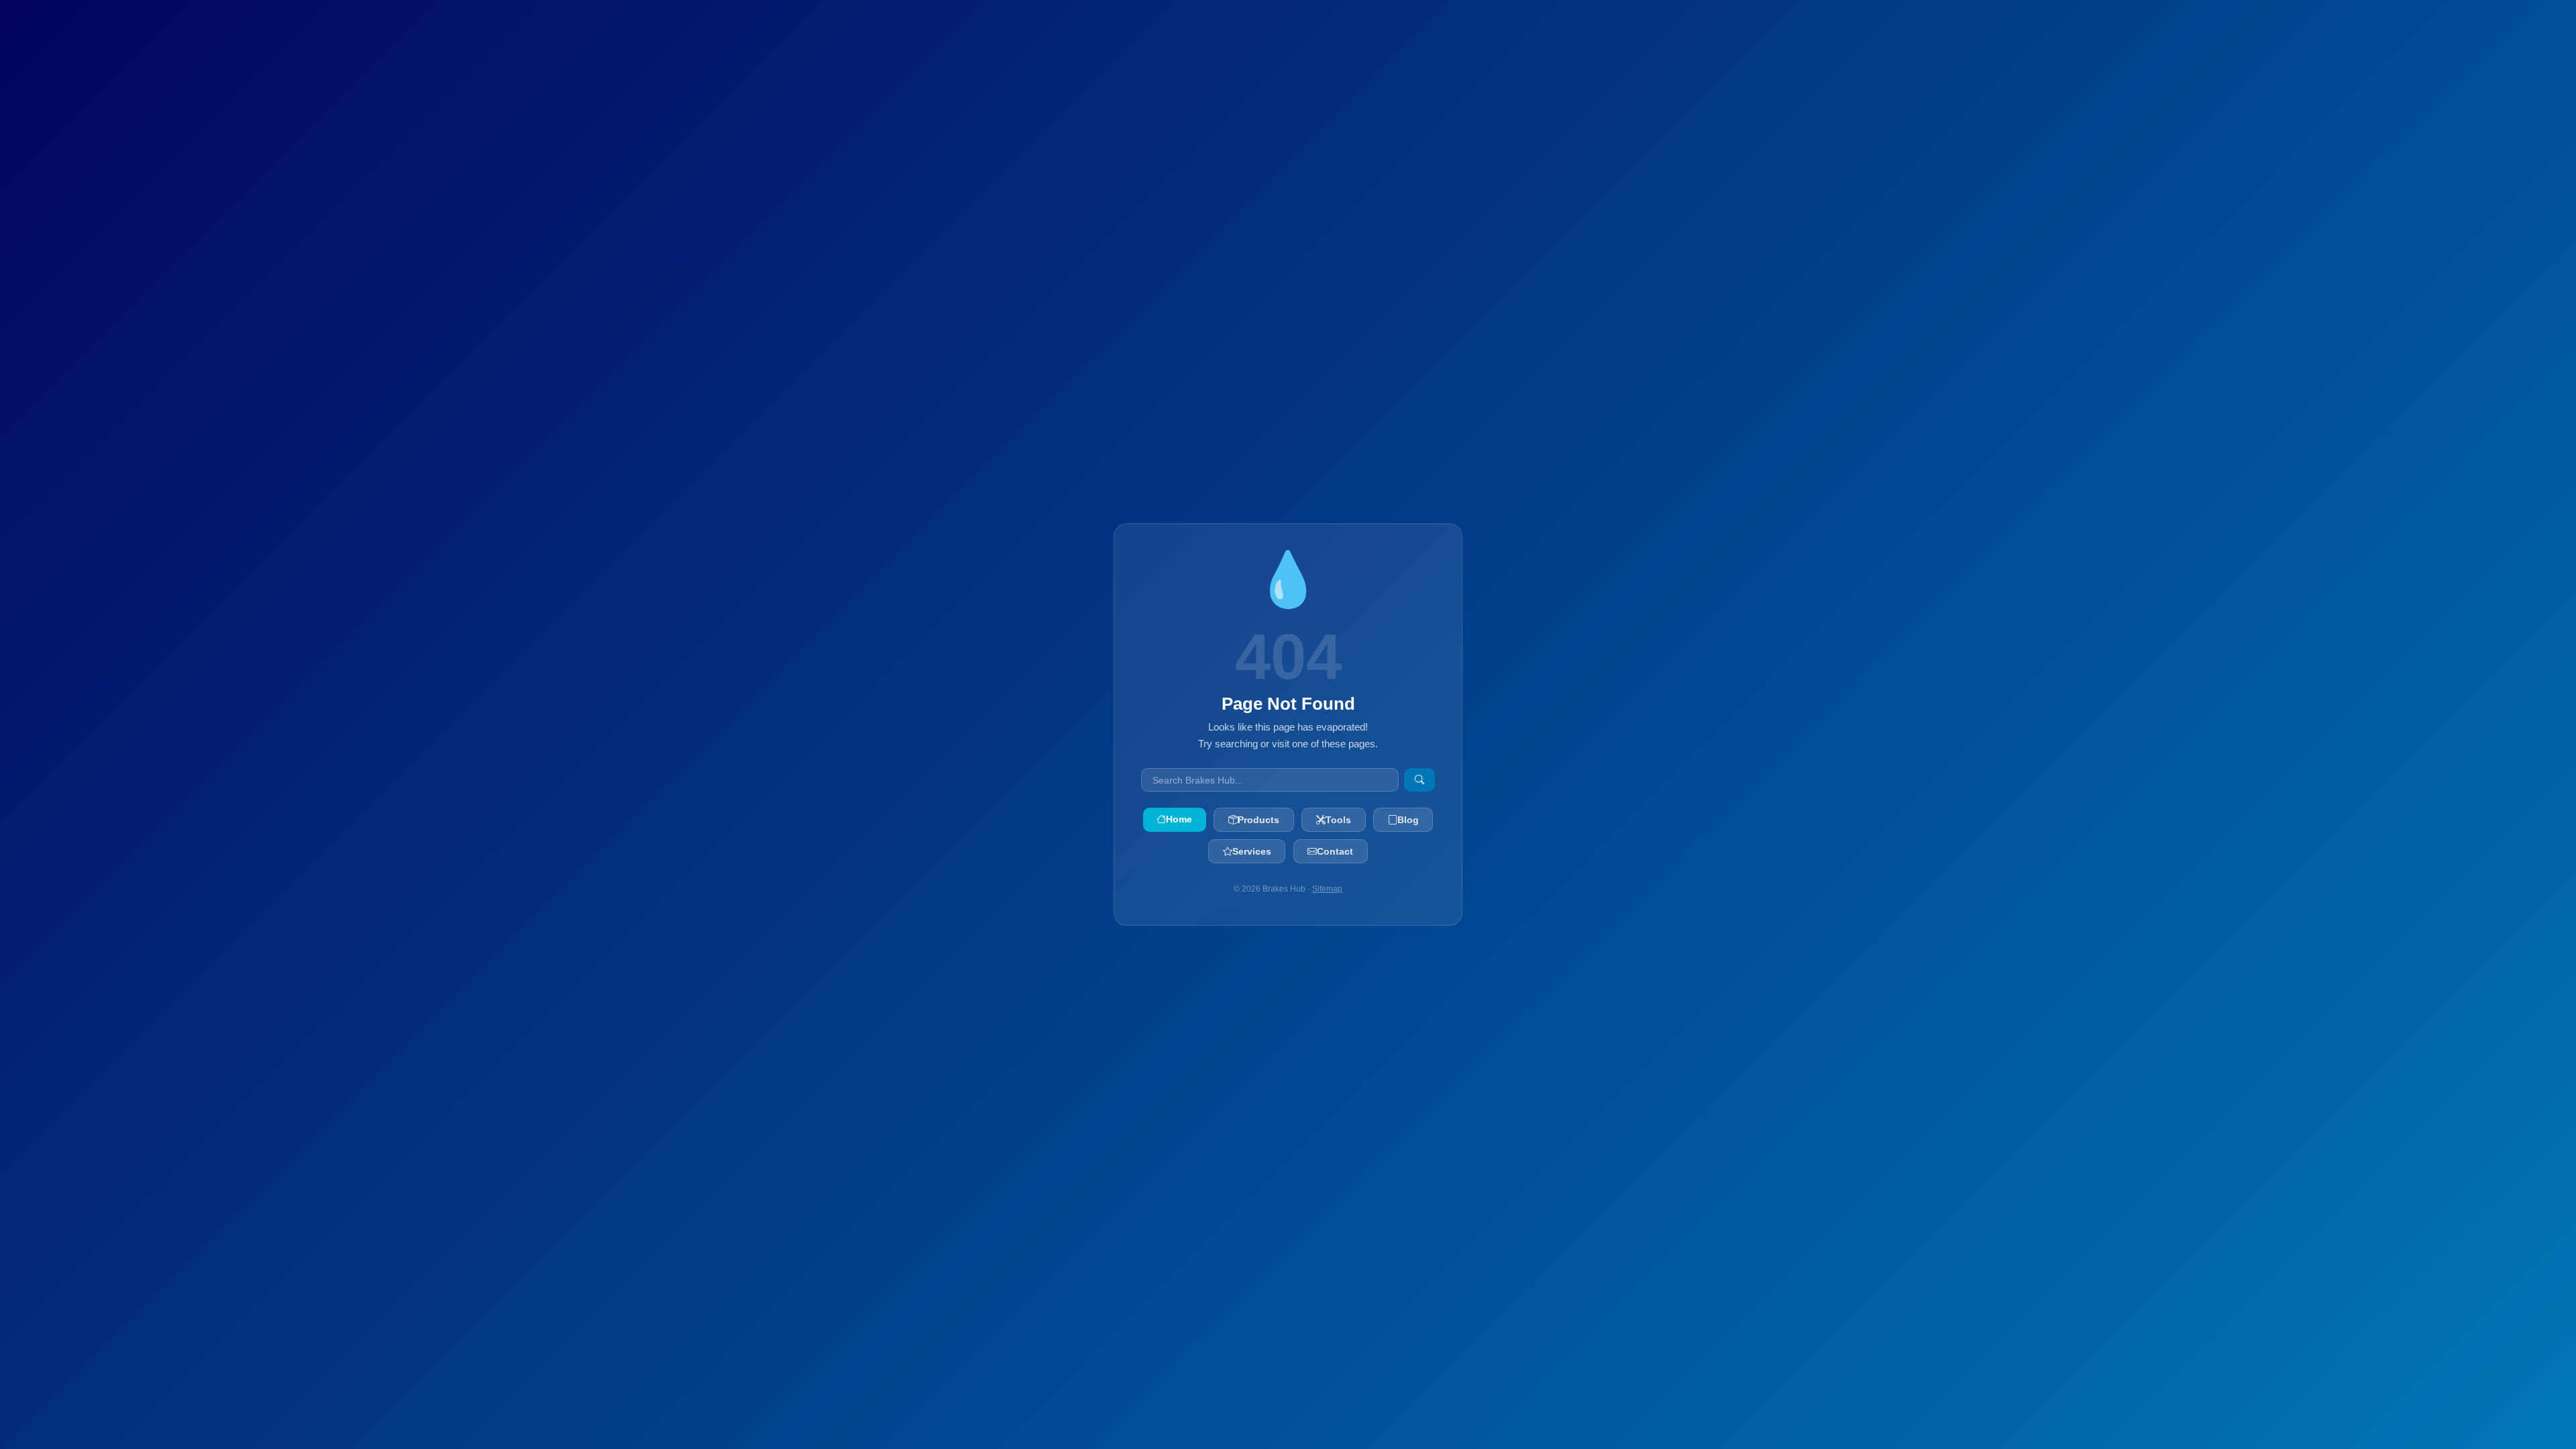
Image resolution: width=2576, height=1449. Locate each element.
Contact (1335, 851)
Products (1258, 820)
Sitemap (1327, 889)
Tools (1338, 820)
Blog (1408, 820)
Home (1179, 819)
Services (1252, 851)
